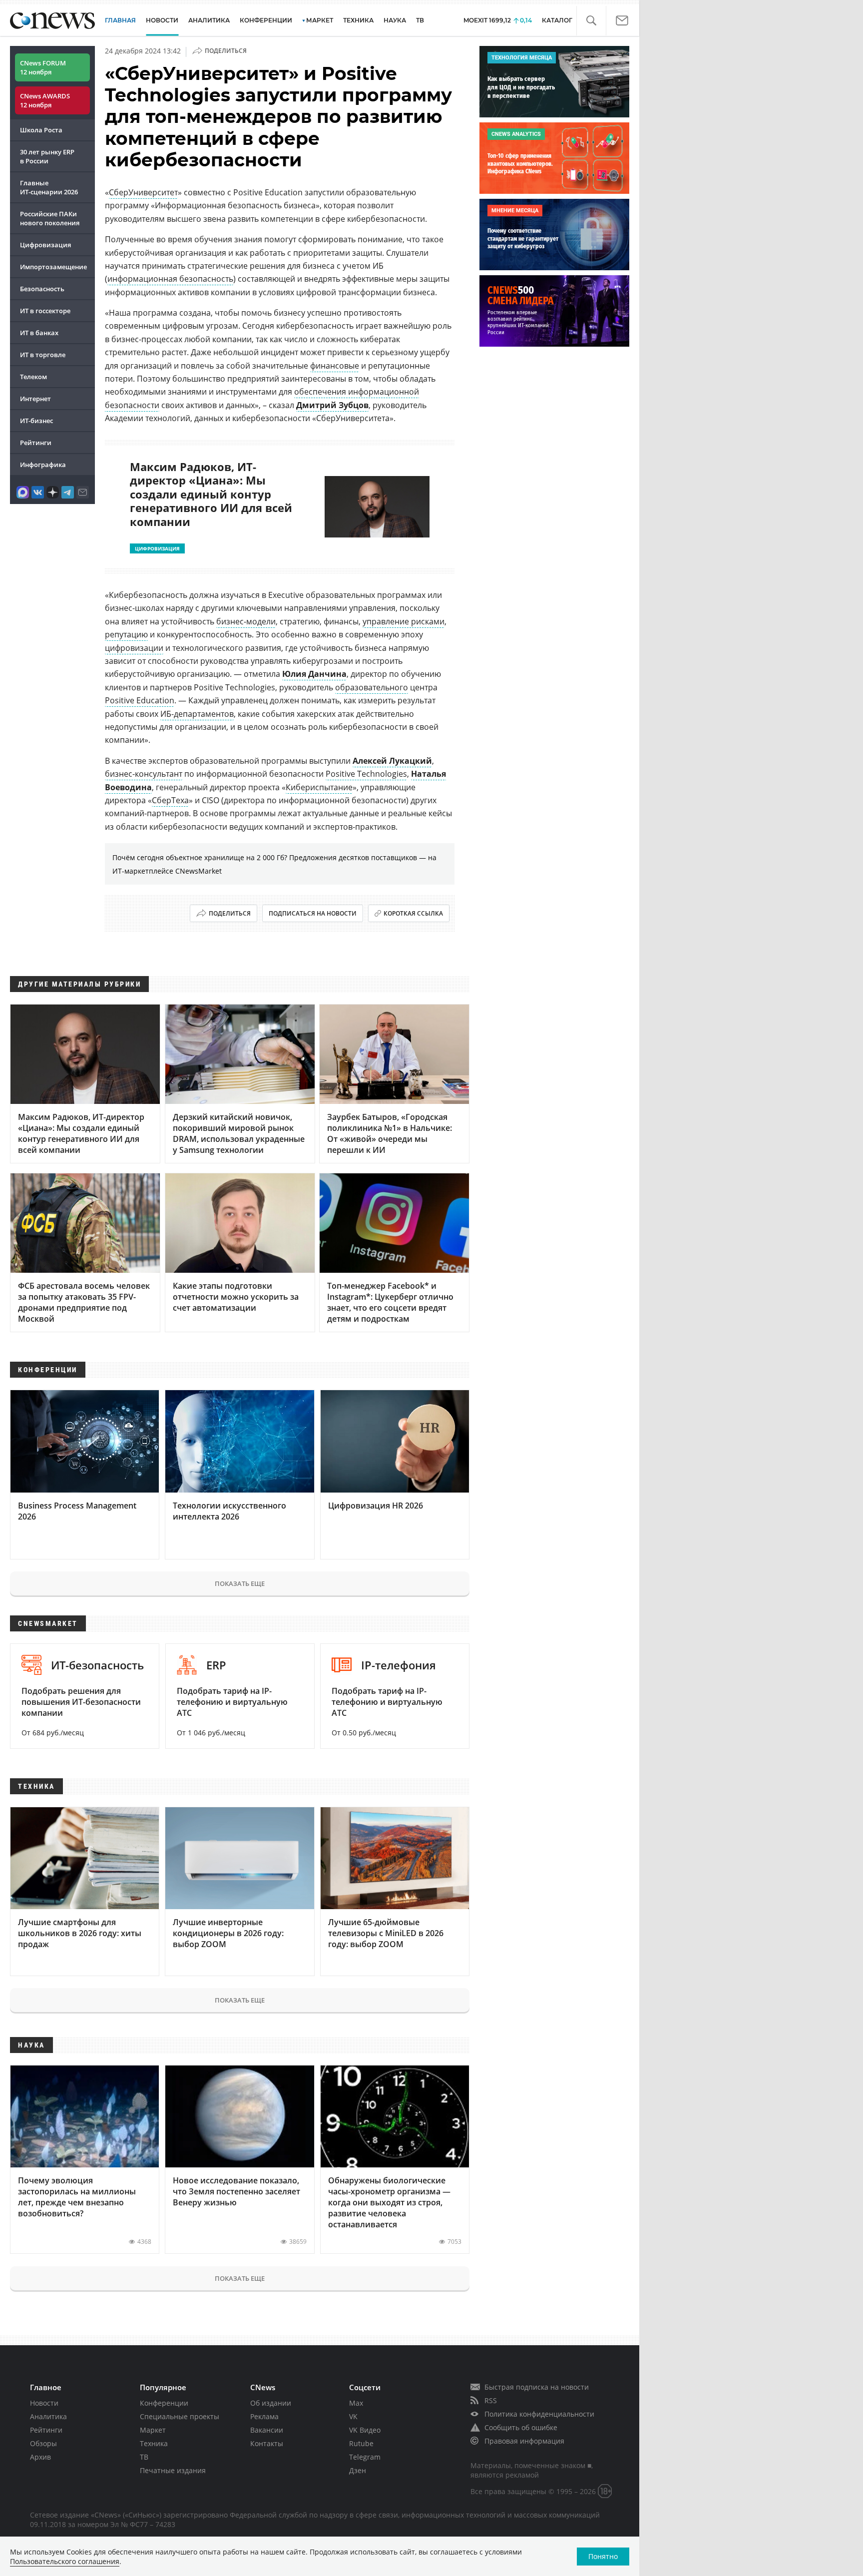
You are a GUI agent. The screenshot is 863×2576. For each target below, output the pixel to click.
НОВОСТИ (162, 20)
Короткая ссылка (413, 913)
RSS (491, 2400)
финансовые (335, 366)
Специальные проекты (180, 2416)
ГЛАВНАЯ (120, 20)
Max (356, 2403)
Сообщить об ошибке (521, 2427)
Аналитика (209, 20)
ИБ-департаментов (197, 714)
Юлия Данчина (314, 674)
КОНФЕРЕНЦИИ (266, 20)
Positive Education (140, 700)
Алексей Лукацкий (392, 761)
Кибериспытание (319, 787)
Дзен (358, 2470)
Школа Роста (41, 130)
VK (353, 2416)
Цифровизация (45, 245)
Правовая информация (524, 2441)
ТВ (420, 20)
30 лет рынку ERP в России (47, 156)
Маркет (153, 2430)
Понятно (603, 2556)
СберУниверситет (143, 192)
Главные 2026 (49, 187)
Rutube (361, 2443)
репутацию (126, 634)
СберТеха (170, 800)
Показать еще (240, 1583)
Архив (40, 2457)
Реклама (264, 2416)
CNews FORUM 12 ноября (43, 67)
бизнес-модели (246, 621)
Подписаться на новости (313, 913)
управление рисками (404, 621)
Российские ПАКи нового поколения (50, 218)
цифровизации (134, 648)
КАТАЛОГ (557, 20)
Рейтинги (36, 443)
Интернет (35, 399)
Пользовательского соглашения (65, 2561)
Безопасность (42, 289)
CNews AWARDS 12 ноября (45, 100)
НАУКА (395, 20)
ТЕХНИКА (358, 20)
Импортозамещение (53, 267)
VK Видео (365, 2430)
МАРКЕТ (320, 20)
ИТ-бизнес (36, 421)
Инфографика (43, 465)
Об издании (271, 2403)
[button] (591, 21)
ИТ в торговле (43, 355)
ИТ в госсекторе (45, 311)
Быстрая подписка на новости (537, 2387)
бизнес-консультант (144, 774)
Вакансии (267, 2430)
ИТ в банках (39, 333)
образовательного (372, 687)
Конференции (164, 2403)
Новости (44, 2403)
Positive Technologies (366, 774)
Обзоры (43, 2443)
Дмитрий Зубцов (332, 405)
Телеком (33, 377)
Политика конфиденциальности (539, 2414)
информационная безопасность (170, 279)
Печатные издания (173, 2470)
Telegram (365, 2457)
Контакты (267, 2443)
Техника (154, 2443)
